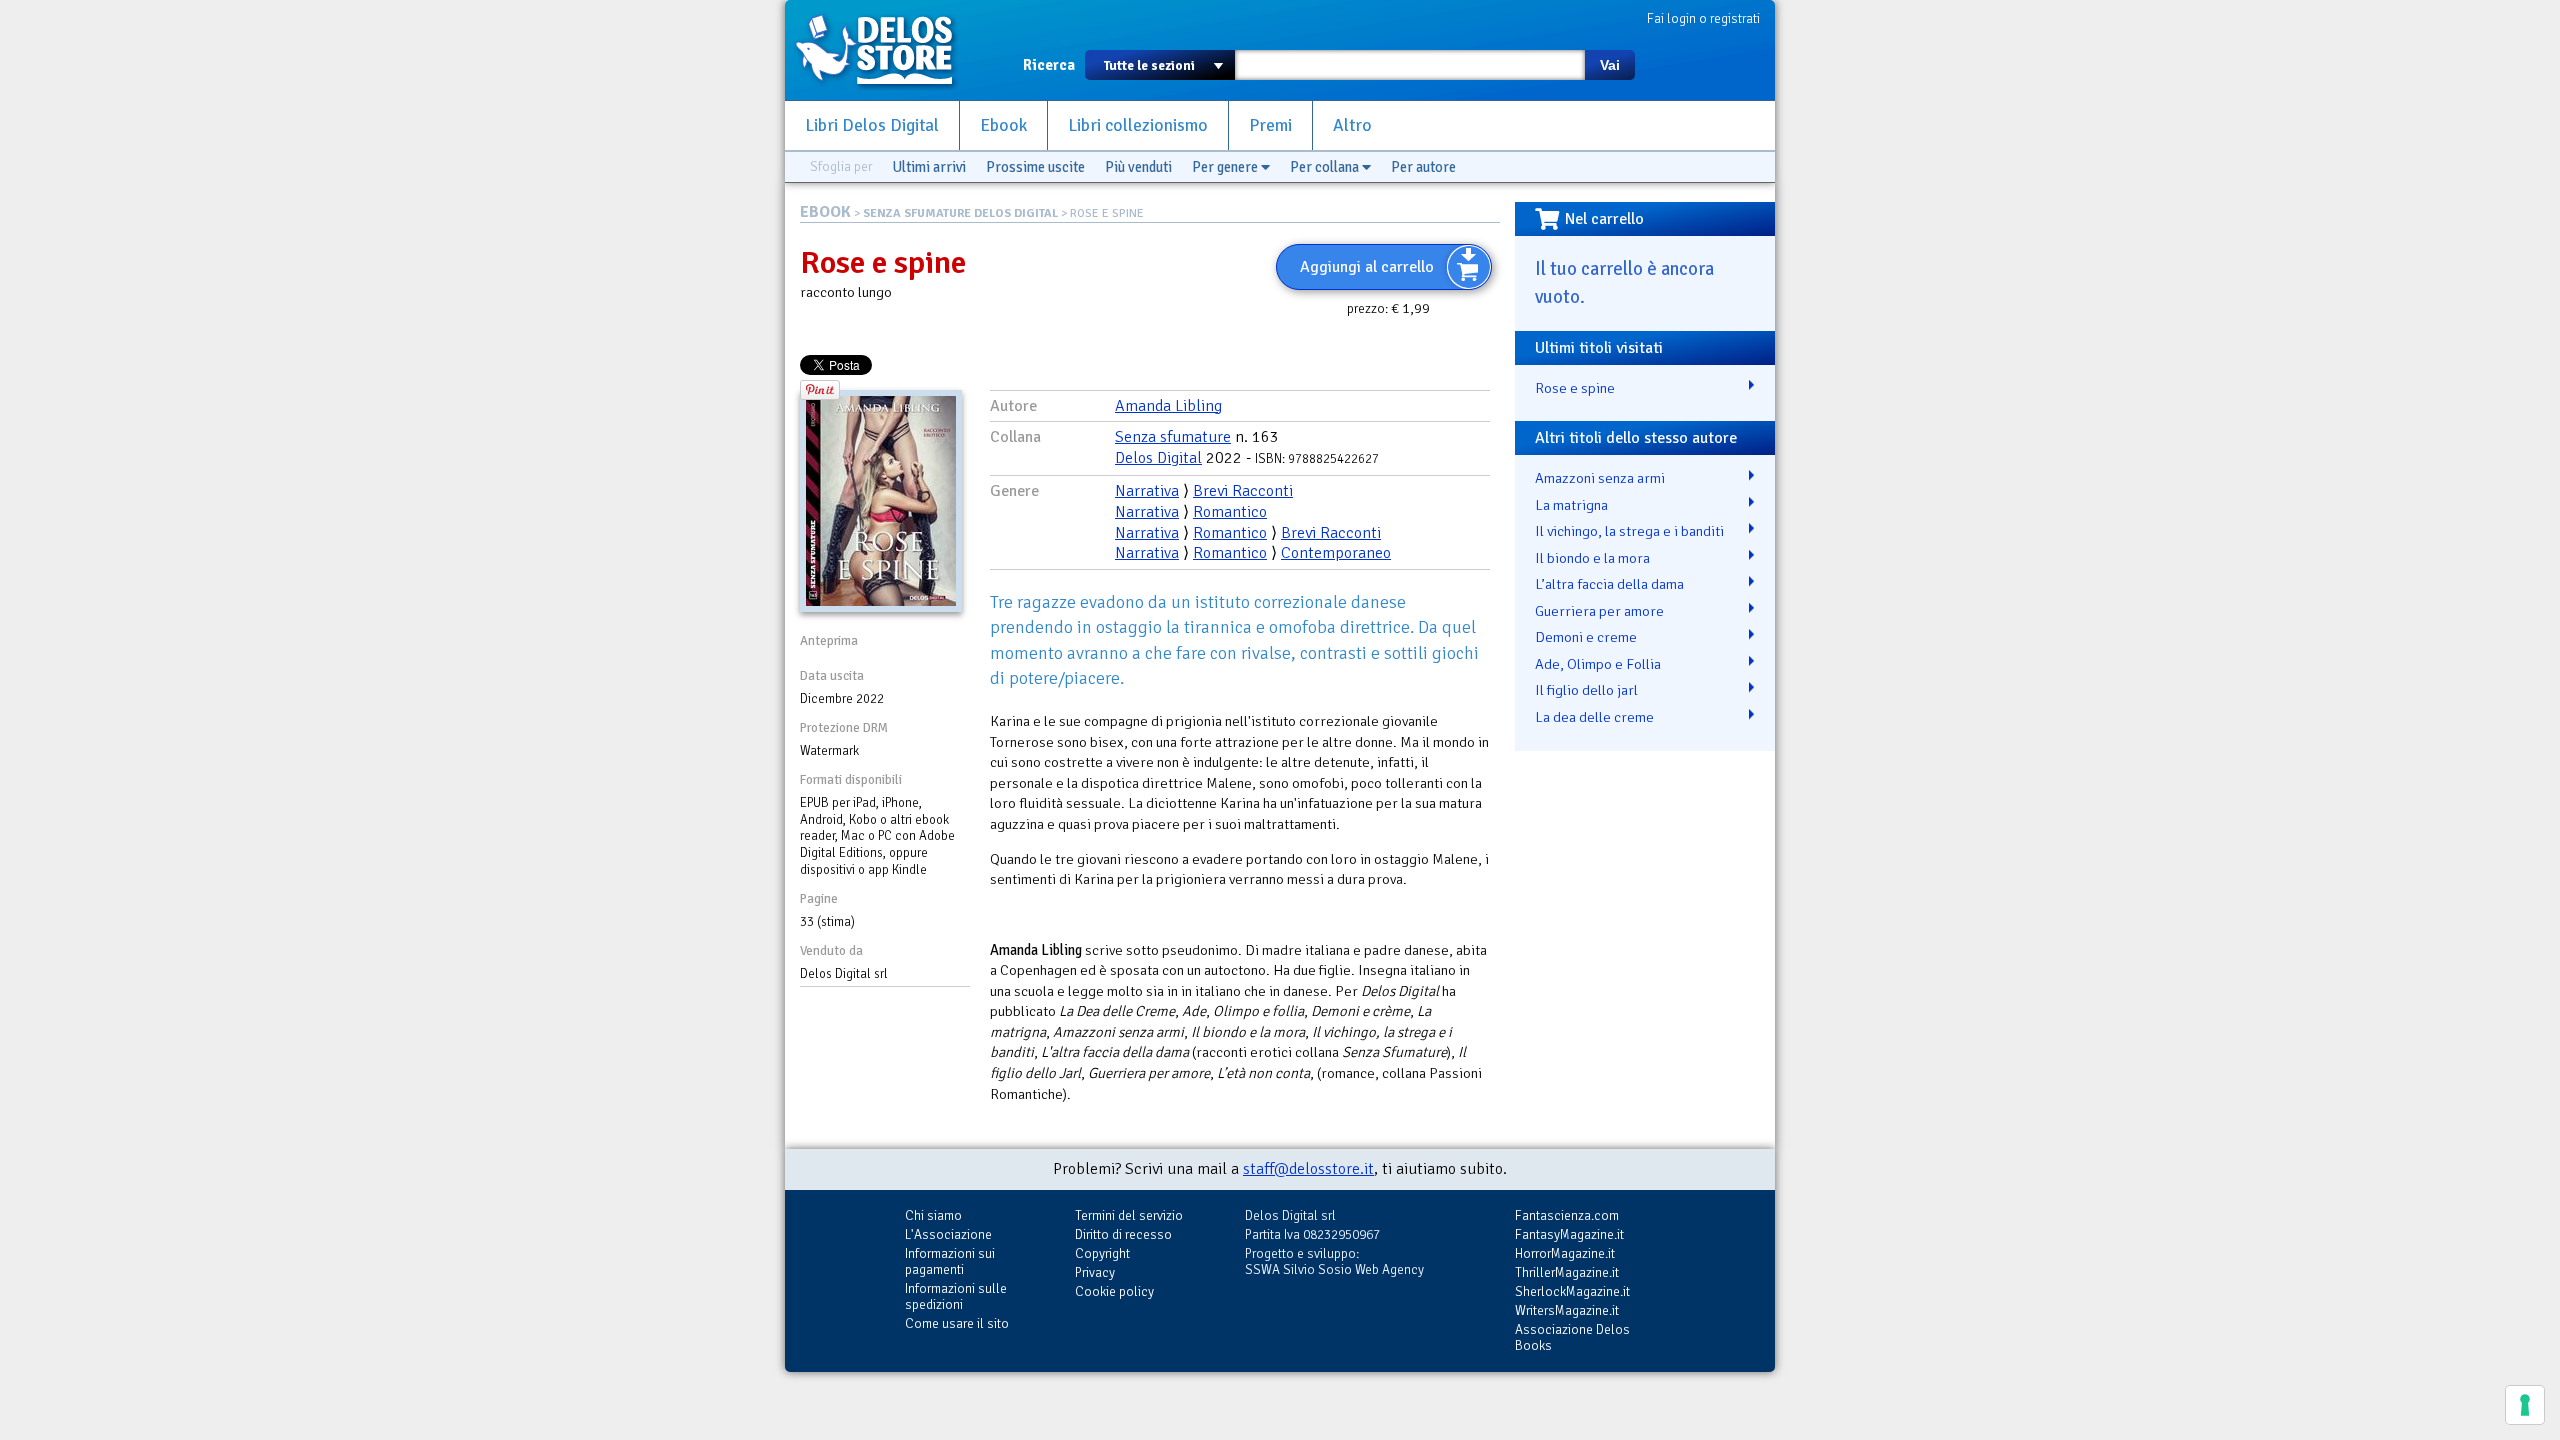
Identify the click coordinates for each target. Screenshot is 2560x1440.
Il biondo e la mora (1592, 558)
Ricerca (1049, 65)
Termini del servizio (1129, 1215)
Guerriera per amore (1599, 611)
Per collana (1326, 167)
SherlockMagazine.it (1572, 1291)
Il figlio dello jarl (1586, 690)
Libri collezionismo (1138, 125)
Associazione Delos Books (1572, 1337)
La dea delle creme (1594, 717)
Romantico (1230, 512)
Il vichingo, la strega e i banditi (1629, 531)
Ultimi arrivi (929, 167)
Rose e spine (1575, 388)
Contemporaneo (1336, 553)
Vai (1610, 65)
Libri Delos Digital (872, 125)
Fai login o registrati (1703, 18)
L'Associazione (948, 1234)
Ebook (1003, 125)
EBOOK (825, 212)
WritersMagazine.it (1567, 1310)
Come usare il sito (957, 1323)
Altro (1352, 125)
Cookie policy (1114, 1291)
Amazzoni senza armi (1600, 478)
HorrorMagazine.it (1565, 1253)
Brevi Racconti (1243, 491)
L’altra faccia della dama (1609, 584)
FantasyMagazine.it (1569, 1234)
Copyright (1102, 1253)
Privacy (1095, 1272)
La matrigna (1571, 505)
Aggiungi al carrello (1367, 267)
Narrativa (1147, 491)
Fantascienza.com (1567, 1215)
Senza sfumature (1173, 437)
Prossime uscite (1035, 167)
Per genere (1226, 167)
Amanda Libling (1168, 406)
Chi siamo (933, 1215)
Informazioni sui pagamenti (950, 1261)
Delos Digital (1158, 458)
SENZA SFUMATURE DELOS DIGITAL (960, 213)
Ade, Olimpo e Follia (1598, 664)
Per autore (1423, 167)
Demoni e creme (1586, 637)
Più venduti (1138, 167)
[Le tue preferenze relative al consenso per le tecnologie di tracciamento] (2525, 1405)
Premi (1270, 125)
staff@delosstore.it (1308, 1169)
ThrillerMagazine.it (1567, 1272)
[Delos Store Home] (885, 50)
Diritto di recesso (1123, 1234)
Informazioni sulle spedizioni (956, 1296)
